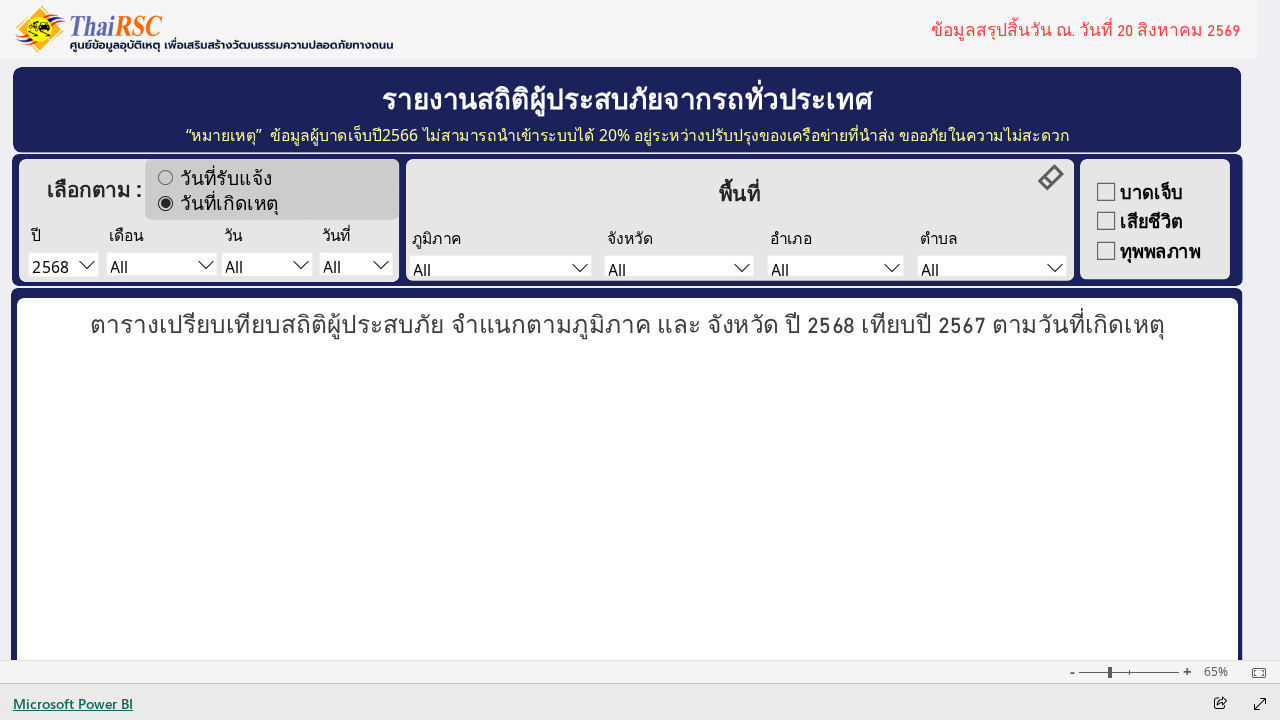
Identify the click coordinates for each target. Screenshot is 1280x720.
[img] (204, 29)
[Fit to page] (1254, 673)
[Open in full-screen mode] (1260, 704)
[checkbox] (1156, 191)
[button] (627, 321)
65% (1216, 672)
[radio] (272, 178)
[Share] (1220, 704)
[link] (1051, 177)
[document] (627, 97)
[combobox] (267, 266)
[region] (627, 321)
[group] (1085, 29)
